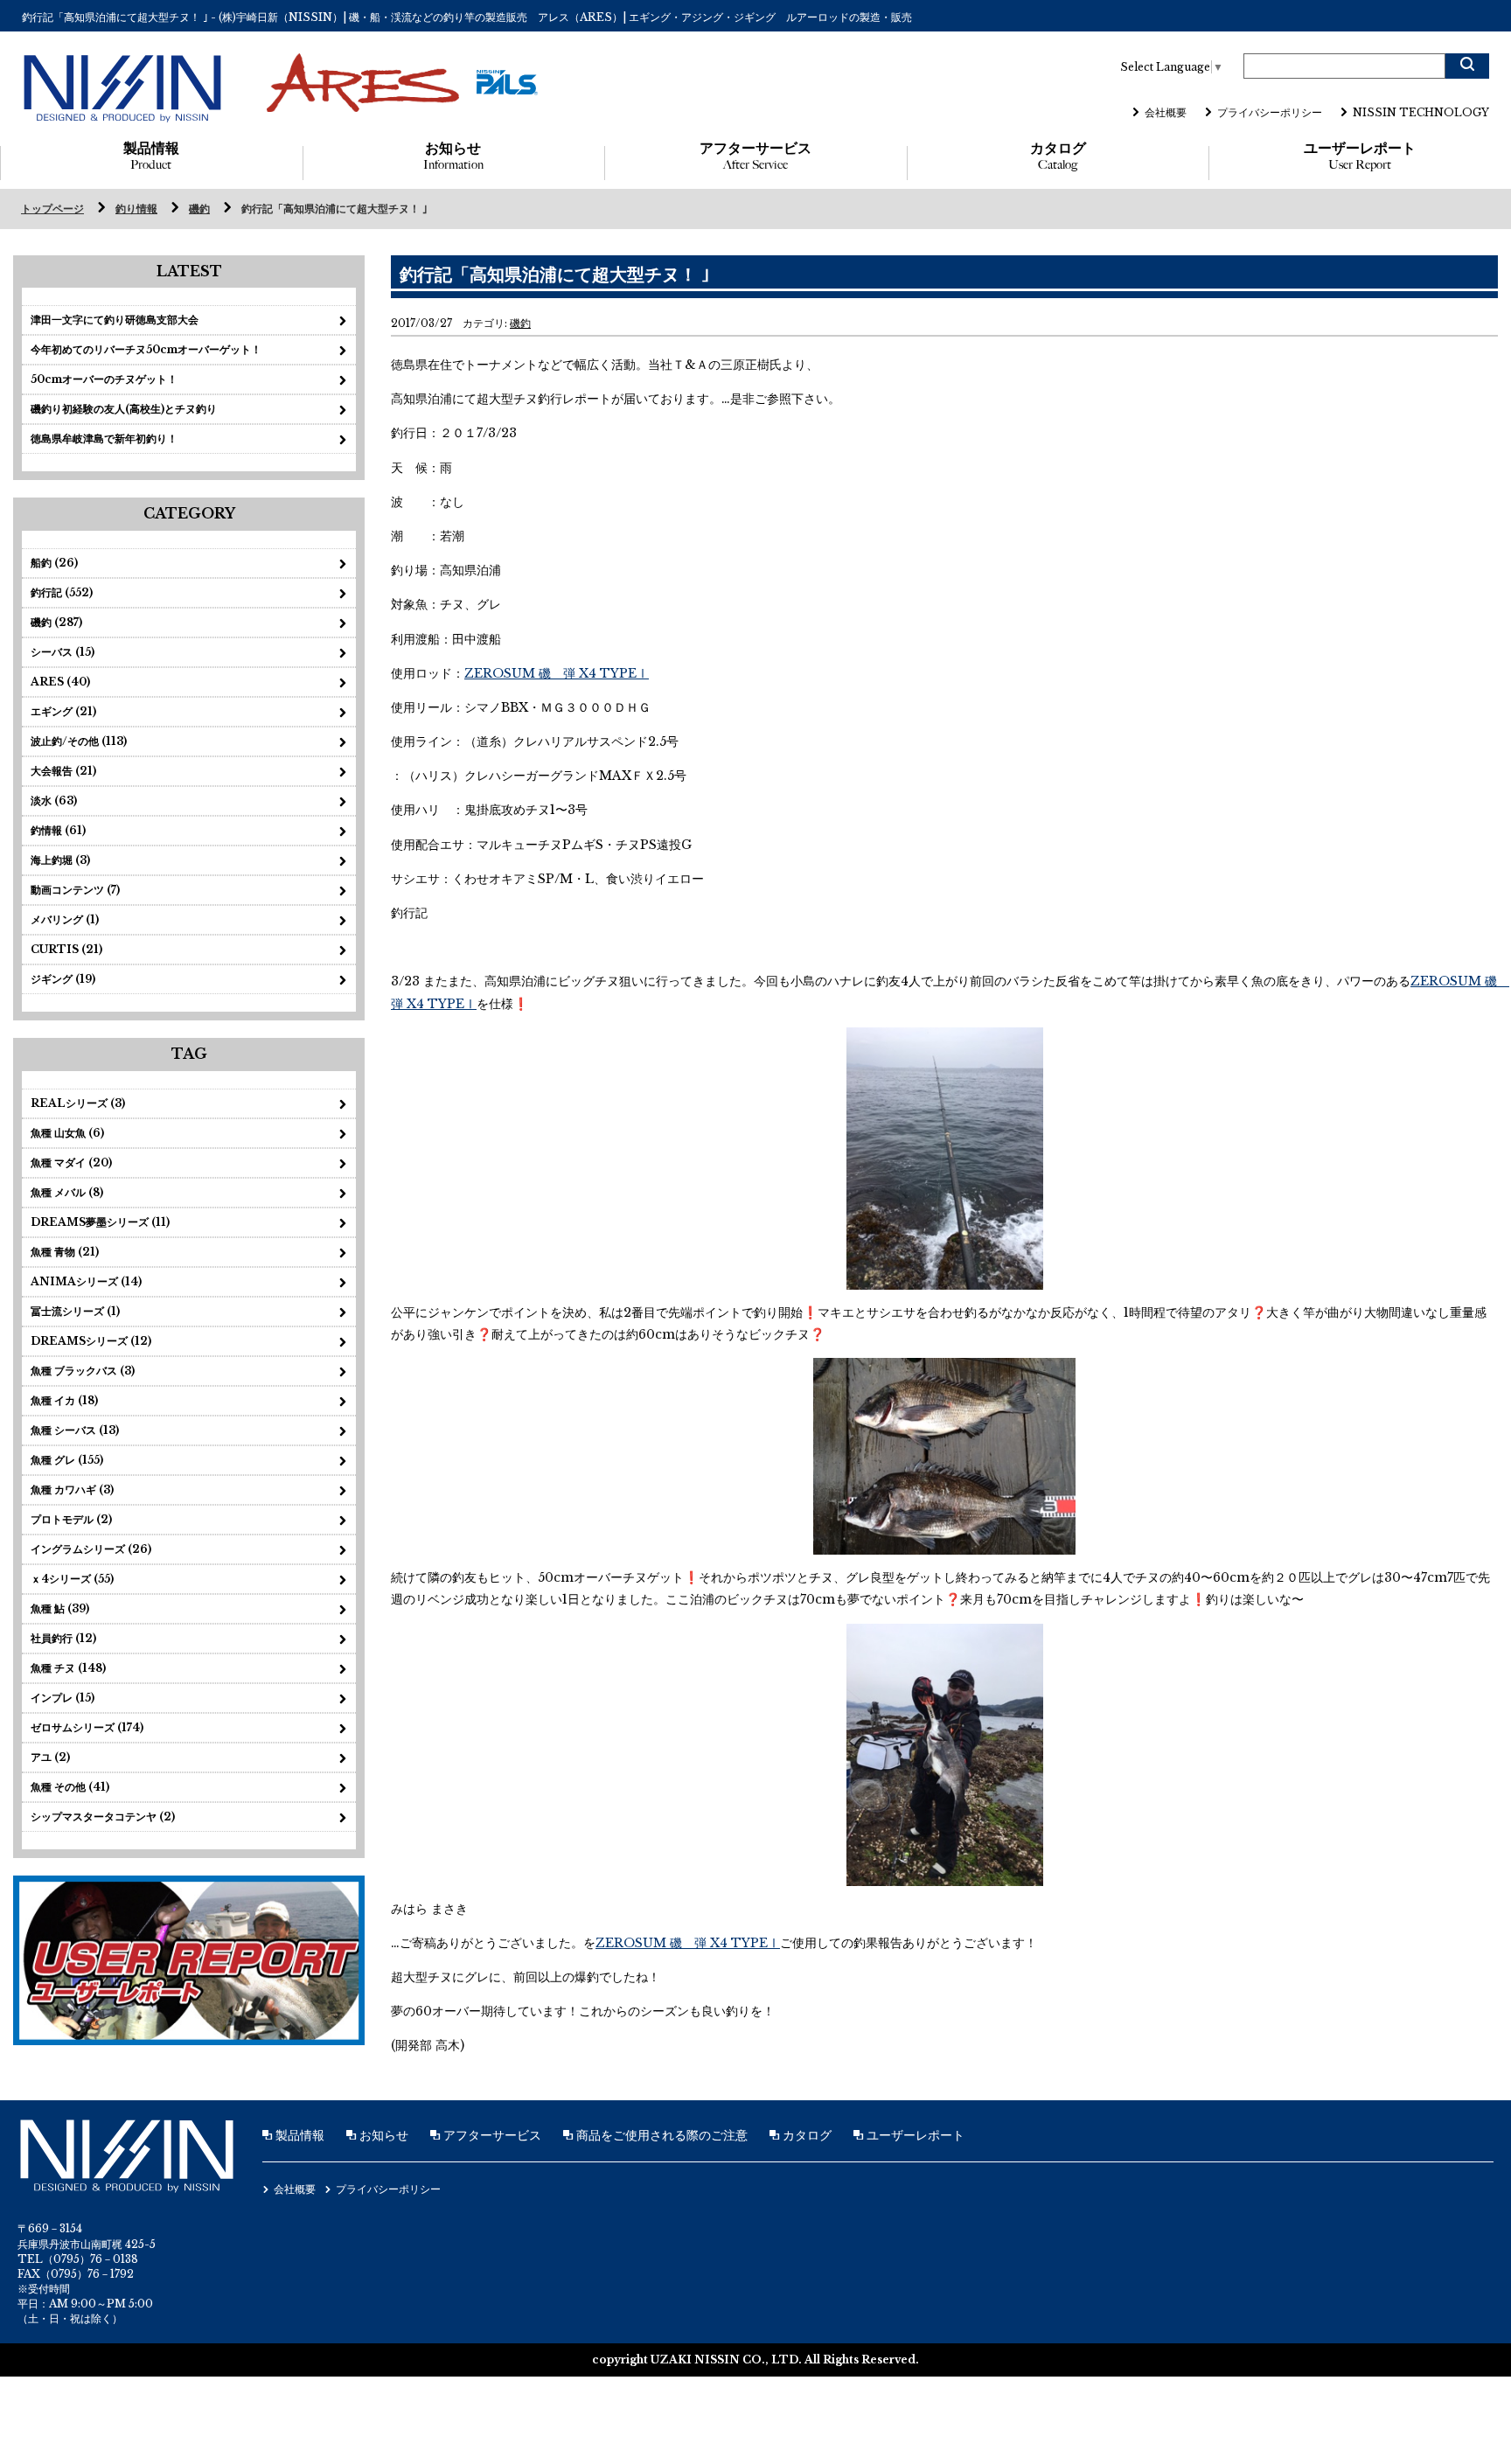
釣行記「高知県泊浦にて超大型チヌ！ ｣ (334, 209)
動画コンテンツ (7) (75, 890)
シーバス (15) (63, 652)
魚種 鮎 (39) (60, 1608)
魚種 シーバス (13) (75, 1430)
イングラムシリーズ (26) (91, 1549)
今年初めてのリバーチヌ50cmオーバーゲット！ (146, 349)
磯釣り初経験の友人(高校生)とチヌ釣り (124, 409)
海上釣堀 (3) (60, 860)
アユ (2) (50, 1757)
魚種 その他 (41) (70, 1787)
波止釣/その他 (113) (79, 741)
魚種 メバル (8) (67, 1192)
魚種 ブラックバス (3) (83, 1371)
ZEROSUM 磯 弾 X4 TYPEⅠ (557, 673)
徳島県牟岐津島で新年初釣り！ (104, 439)
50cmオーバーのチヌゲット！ (104, 379)
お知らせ (453, 156)
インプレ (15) (63, 1698)
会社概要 (1166, 112)
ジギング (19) (63, 979)
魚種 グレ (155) (67, 1460)
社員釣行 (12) (63, 1638)
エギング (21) (63, 711)
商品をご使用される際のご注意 (660, 2135)
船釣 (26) (54, 563)
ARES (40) (60, 682)
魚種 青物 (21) (65, 1252)
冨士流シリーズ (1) (75, 1311)
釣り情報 (136, 209)
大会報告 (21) (63, 771)
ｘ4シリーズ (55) (72, 1579)
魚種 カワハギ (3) (72, 1490)
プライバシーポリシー (1270, 112)
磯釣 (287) (56, 622)
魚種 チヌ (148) (68, 1668)
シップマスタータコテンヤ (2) (103, 1817)
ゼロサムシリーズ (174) (87, 1727)
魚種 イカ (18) (64, 1400)
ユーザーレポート (1360, 156)
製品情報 (151, 156)
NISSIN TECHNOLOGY (1421, 112)
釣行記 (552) (62, 592)
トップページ (52, 209)
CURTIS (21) (66, 949)
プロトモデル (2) (71, 1519)
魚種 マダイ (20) (71, 1162)
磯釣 (199, 209)
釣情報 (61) (58, 830)
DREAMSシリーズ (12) (91, 1341)
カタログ (1058, 156)
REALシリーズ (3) (78, 1103)
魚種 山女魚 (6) (67, 1133)
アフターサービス (755, 156)
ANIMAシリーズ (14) (86, 1281)
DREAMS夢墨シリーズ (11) (100, 1222)
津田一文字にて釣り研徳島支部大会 (115, 320)
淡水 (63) (54, 800)
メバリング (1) (65, 919)
